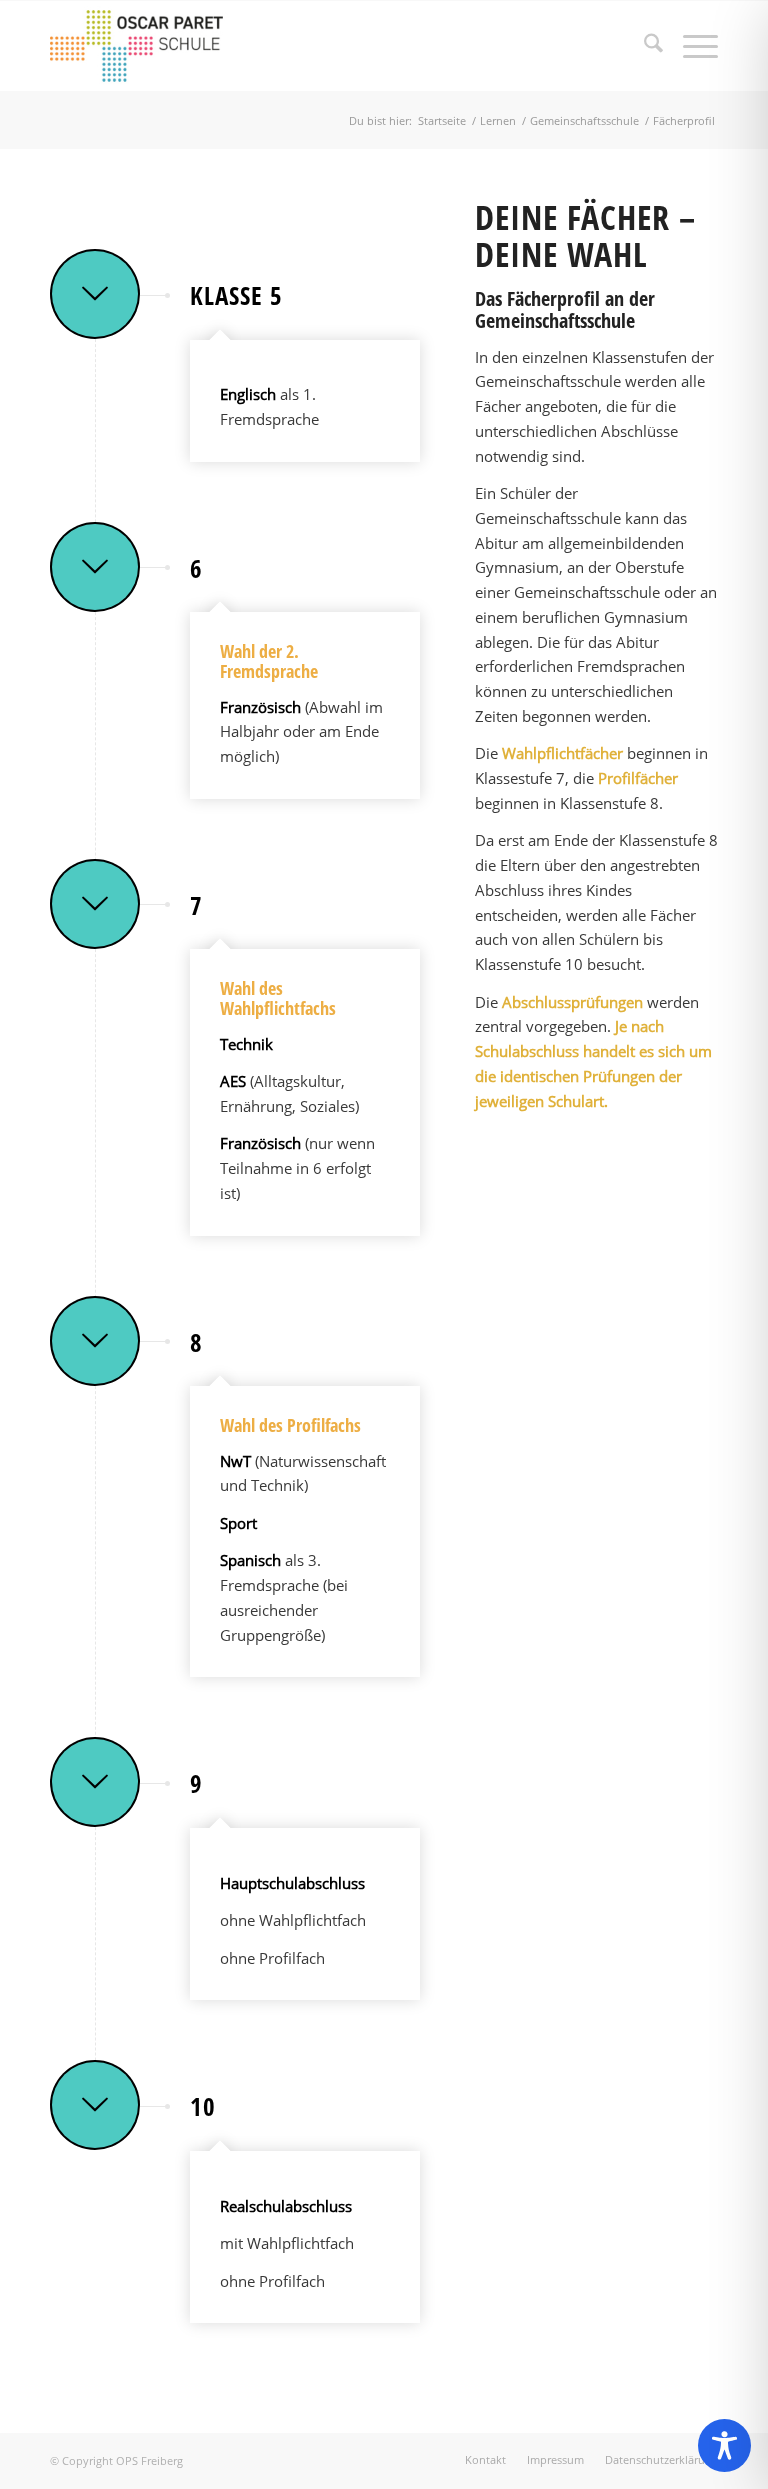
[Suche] (643, 46)
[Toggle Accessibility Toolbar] (724, 2445)
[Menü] (690, 46)
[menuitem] (643, 46)
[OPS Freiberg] (148, 46)
